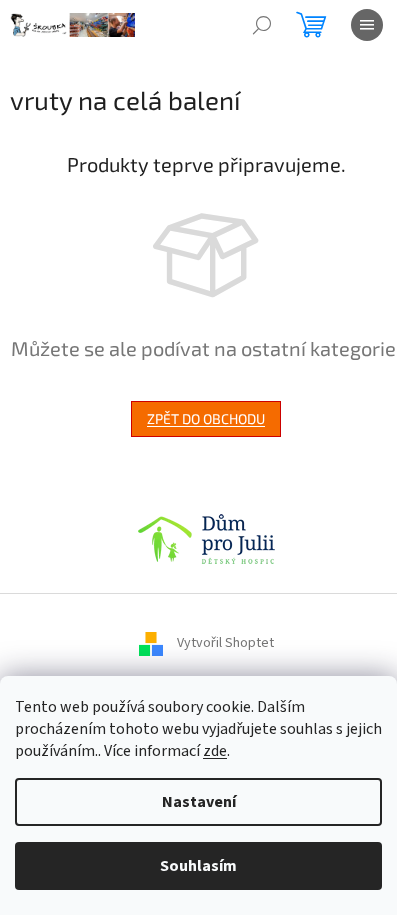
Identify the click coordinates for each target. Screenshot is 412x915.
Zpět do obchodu (206, 418)
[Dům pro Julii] (206, 538)
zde (215, 751)
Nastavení (199, 802)
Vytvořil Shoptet (225, 643)
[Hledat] (262, 25)
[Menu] (367, 25)
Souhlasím (198, 866)
